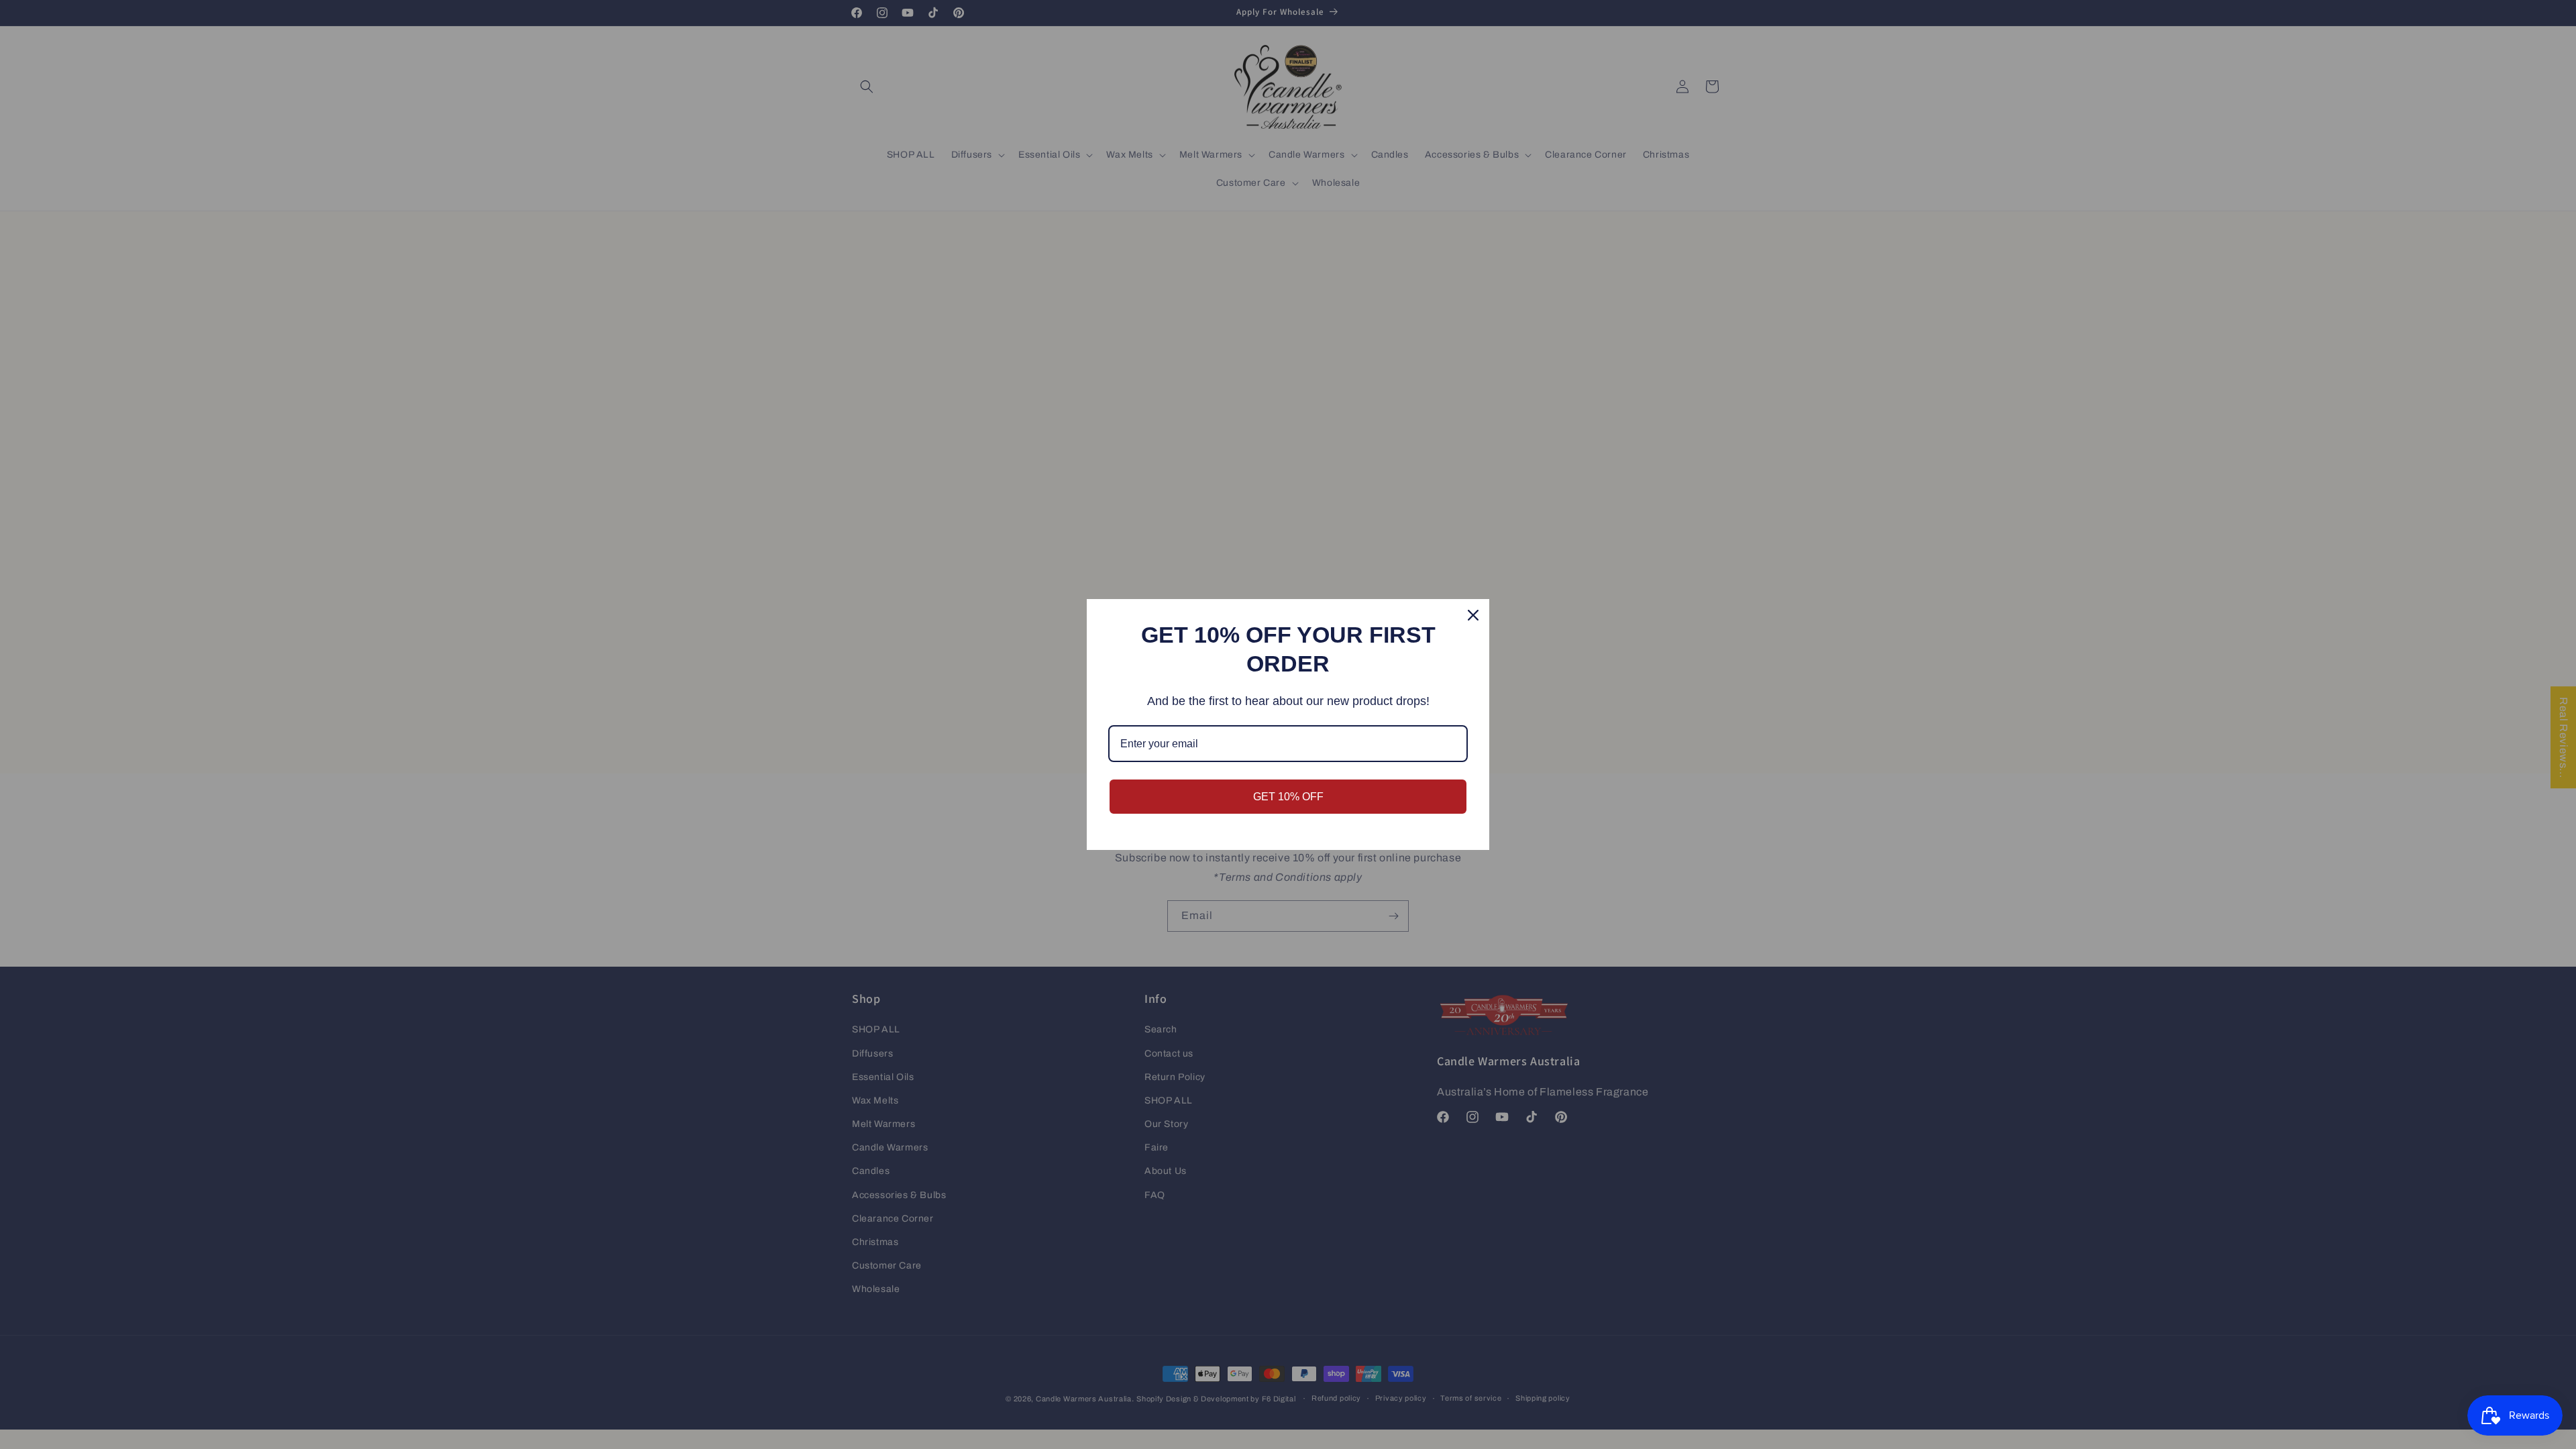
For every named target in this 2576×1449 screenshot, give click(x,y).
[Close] (1473, 615)
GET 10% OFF (1288, 797)
